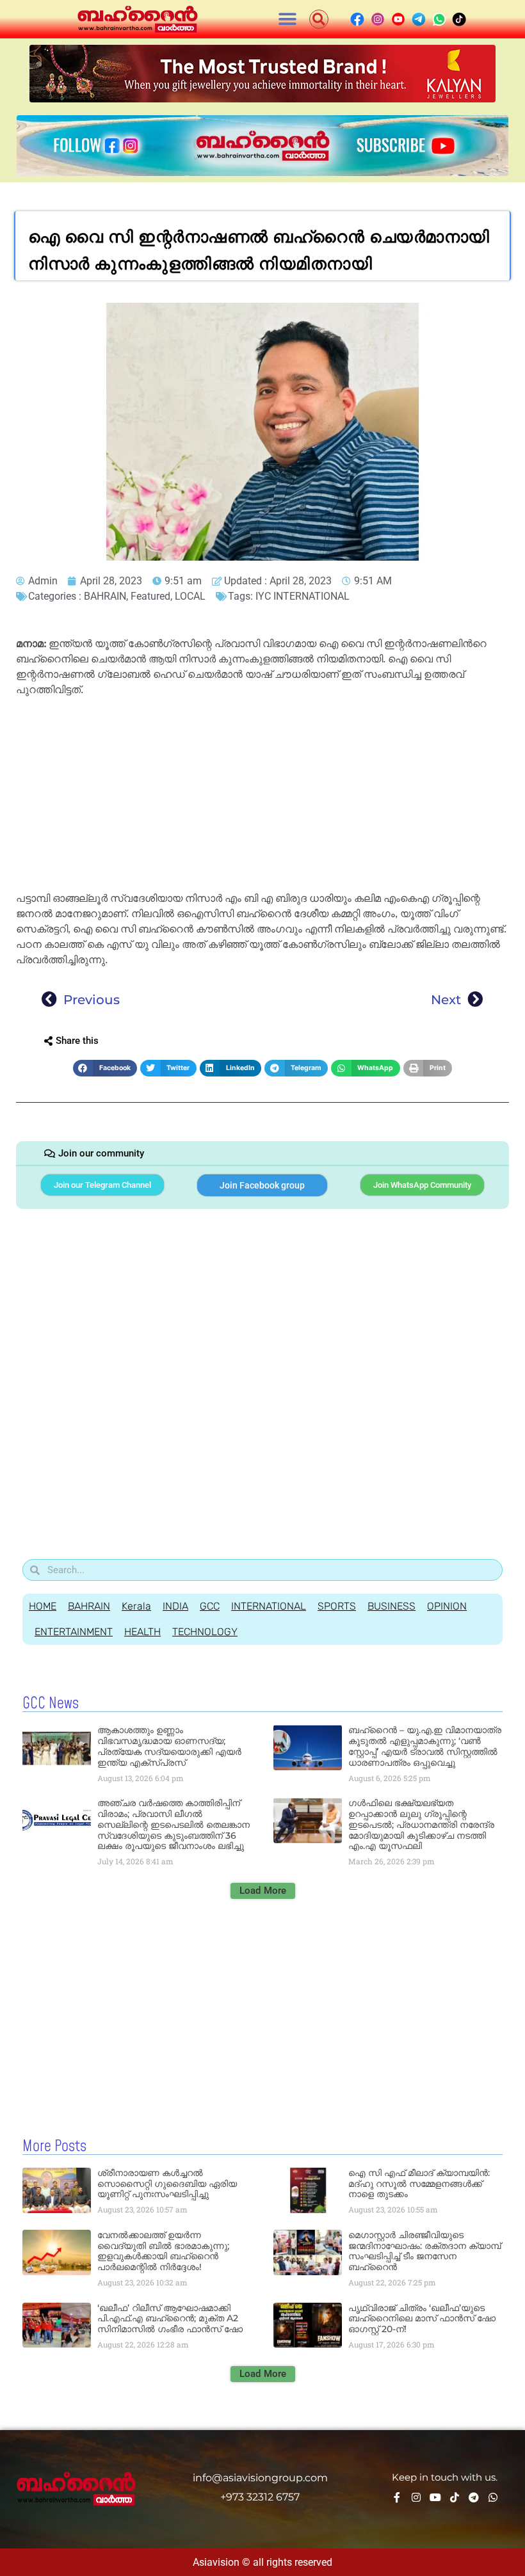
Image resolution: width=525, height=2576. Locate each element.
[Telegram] (474, 2497)
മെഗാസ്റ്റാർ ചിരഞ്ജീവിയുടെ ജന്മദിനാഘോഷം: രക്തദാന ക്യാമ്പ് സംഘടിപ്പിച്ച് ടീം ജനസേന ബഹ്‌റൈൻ (424, 2251)
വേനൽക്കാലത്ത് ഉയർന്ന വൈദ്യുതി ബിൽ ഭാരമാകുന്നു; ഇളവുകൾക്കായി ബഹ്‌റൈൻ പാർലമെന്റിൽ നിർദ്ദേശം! (163, 2251)
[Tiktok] (455, 2497)
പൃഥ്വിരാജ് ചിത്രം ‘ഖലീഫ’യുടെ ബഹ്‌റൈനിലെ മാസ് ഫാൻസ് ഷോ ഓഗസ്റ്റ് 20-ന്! (422, 2319)
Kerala (136, 1606)
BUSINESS (392, 1606)
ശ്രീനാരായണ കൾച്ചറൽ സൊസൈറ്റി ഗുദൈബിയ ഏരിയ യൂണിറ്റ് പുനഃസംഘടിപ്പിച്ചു (167, 2184)
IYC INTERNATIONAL (303, 596)
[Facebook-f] (397, 2497)
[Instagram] (416, 2497)
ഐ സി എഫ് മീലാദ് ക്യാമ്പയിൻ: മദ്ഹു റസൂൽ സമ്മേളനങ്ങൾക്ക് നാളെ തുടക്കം (419, 2184)
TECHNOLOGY (205, 1632)
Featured (150, 596)
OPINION (447, 1606)
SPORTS (337, 1606)
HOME (43, 1606)
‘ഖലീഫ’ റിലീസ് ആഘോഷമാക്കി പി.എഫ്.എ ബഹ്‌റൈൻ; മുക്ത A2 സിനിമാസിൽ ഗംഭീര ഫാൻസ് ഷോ (170, 2319)
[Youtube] (435, 2497)
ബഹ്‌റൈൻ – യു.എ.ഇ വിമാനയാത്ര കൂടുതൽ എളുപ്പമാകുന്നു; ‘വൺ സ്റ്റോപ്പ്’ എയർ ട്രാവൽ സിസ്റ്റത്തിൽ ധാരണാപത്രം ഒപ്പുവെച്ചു (425, 1746)
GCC (210, 1606)
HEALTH (142, 1632)
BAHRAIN (105, 596)
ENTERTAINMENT (74, 1632)
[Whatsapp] (493, 2497)
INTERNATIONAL (269, 1606)
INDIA (175, 1606)
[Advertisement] (262, 796)
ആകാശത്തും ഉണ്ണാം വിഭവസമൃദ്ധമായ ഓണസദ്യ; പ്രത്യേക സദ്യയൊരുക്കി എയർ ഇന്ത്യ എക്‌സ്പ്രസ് (169, 1746)
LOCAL (190, 596)
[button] (288, 20)
